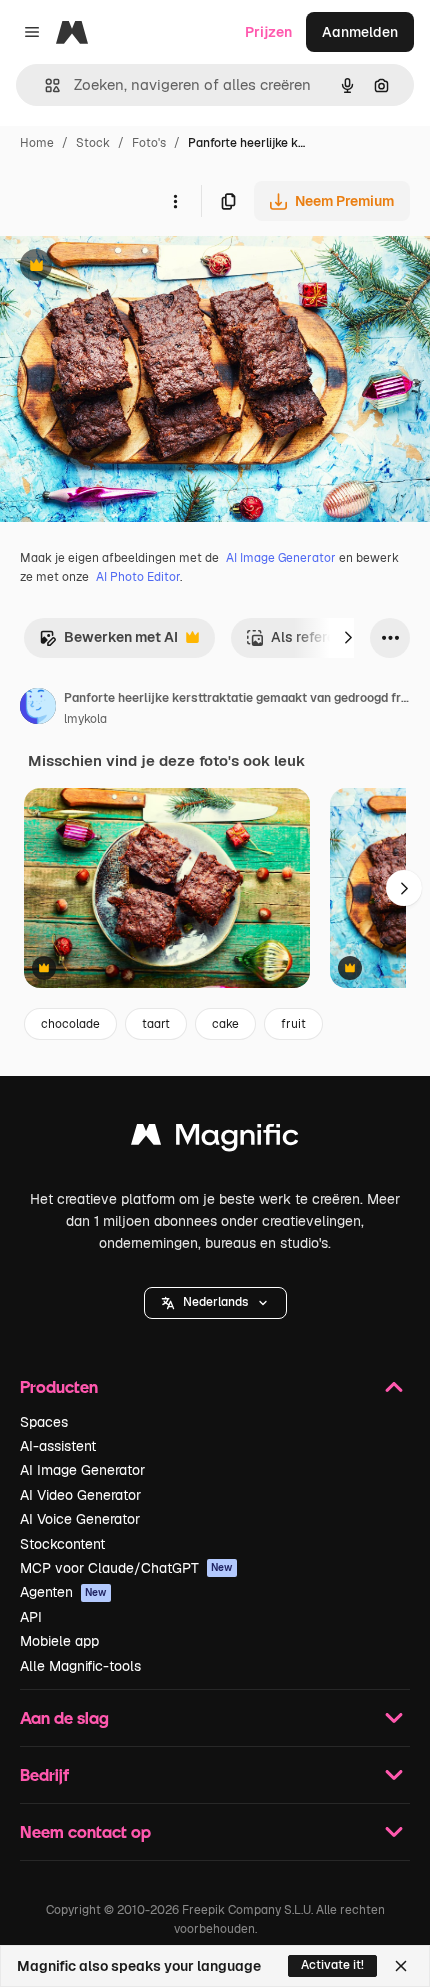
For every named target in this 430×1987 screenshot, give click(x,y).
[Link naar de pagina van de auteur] (38, 709)
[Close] (401, 1966)
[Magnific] (215, 1139)
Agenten (63, 1592)
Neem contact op (85, 1831)
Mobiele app (59, 1641)
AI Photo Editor (138, 577)
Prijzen (268, 32)
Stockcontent (62, 1544)
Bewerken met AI (108, 642)
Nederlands (215, 1302)
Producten (59, 1386)
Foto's (149, 143)
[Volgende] (348, 638)
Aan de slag (64, 1717)
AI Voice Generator (80, 1519)
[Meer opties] (175, 201)
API (31, 1617)
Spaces (44, 1422)
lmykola (85, 719)
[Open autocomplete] (44, 85)
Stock (93, 143)
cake (225, 1024)
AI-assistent (58, 1446)
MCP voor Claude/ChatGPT (126, 1568)
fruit (293, 1024)
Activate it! (332, 1965)
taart (156, 1024)
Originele (131, 267)
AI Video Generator (80, 1495)
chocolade (70, 1024)
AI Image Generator (281, 558)
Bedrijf (44, 1774)
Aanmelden (360, 32)
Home (37, 143)
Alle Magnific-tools (80, 1666)
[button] (215, 1303)
